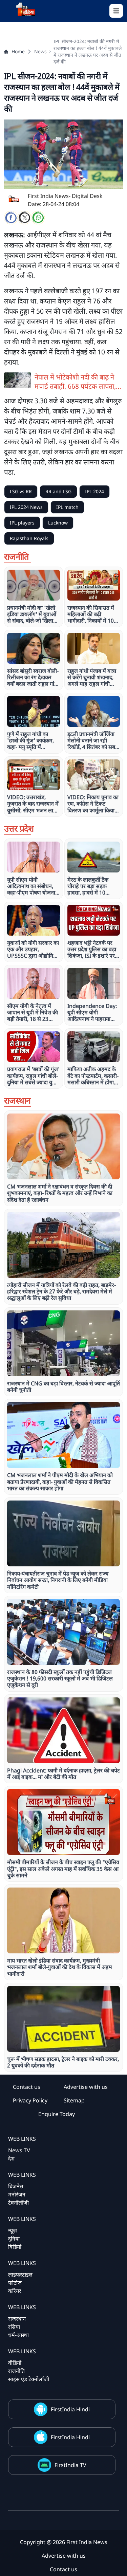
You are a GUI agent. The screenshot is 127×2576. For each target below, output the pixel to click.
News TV (19, 2150)
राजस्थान (17, 2319)
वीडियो (15, 2363)
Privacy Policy (30, 2100)
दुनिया (14, 2239)
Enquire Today (57, 2114)
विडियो (15, 2247)
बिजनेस (16, 2186)
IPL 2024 (94, 491)
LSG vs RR (21, 491)
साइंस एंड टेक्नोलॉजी (29, 2379)
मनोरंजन (17, 2194)
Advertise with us (86, 2087)
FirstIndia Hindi (70, 2409)
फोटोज (15, 2283)
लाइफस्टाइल (20, 2275)
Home (18, 51)
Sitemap (74, 2100)
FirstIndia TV (70, 2465)
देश (11, 2158)
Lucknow (58, 523)
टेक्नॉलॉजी (18, 2203)
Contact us (27, 2087)
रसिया (14, 2327)
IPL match (67, 507)
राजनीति (16, 2371)
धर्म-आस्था (18, 2335)
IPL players (22, 523)
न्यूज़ (13, 2230)
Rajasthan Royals (29, 538)
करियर (15, 2291)
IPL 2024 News (26, 507)
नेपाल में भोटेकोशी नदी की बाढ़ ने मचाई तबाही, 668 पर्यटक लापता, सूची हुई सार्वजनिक (75, 382)
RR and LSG (58, 491)
